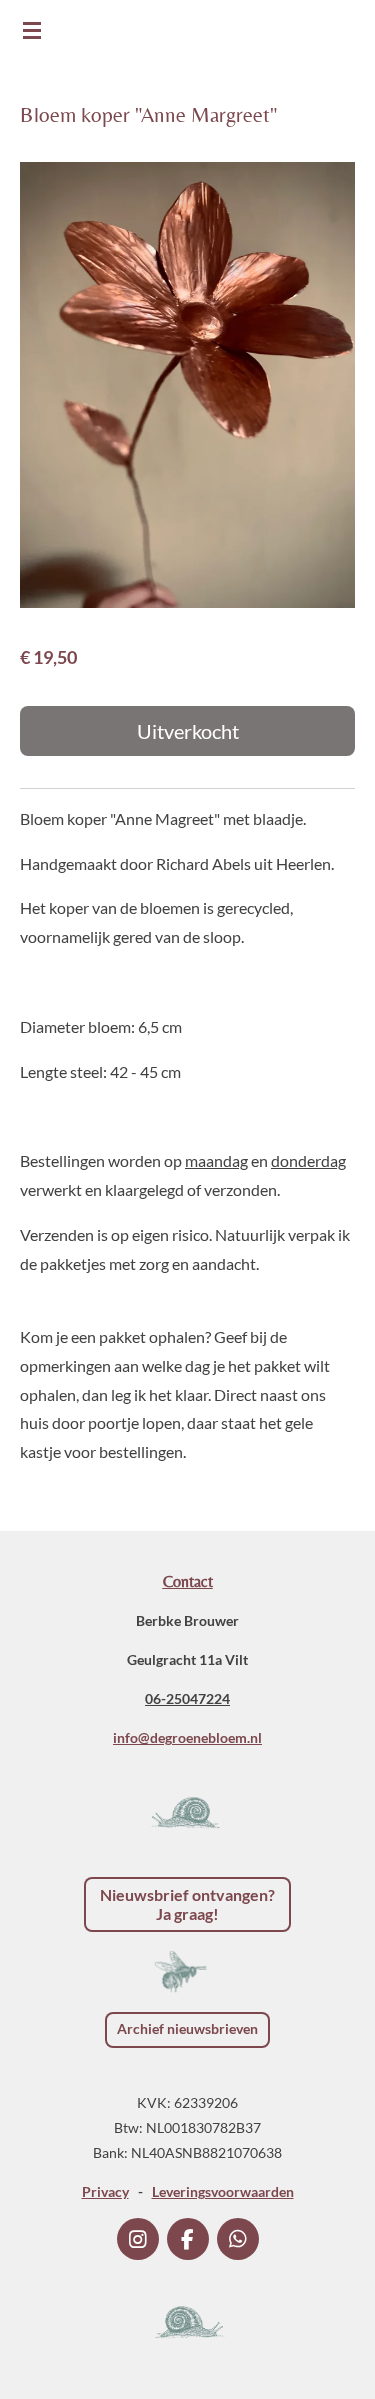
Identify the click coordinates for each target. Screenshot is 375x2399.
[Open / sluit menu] (32, 30)
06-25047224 (187, 1698)
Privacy (105, 2191)
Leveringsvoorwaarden (223, 2191)
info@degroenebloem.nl (187, 1737)
